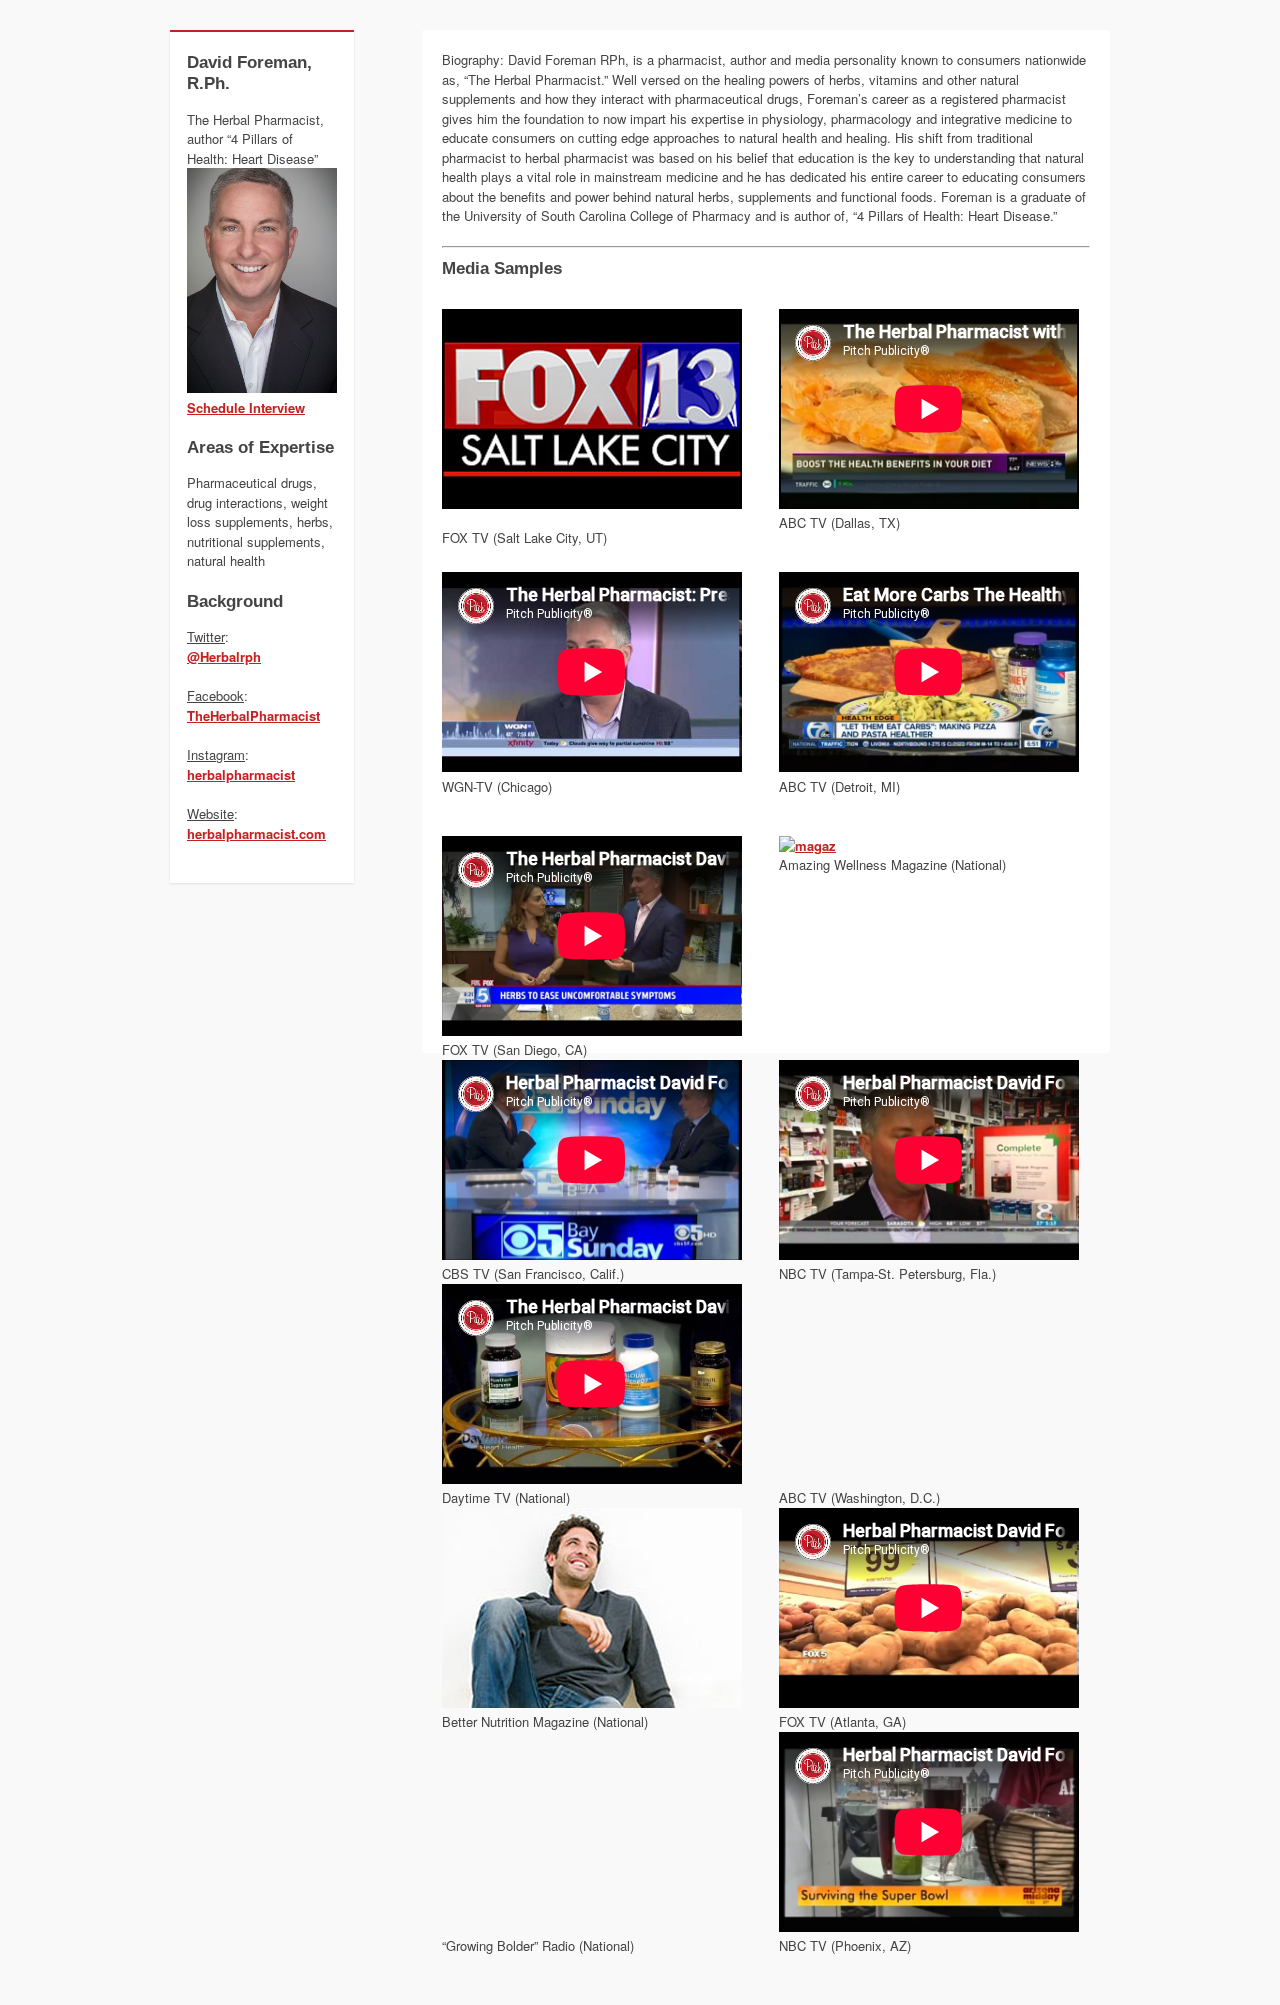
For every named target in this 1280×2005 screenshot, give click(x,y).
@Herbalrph (224, 656)
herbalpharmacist (241, 774)
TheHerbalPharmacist (253, 715)
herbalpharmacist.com (256, 833)
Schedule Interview (246, 407)
